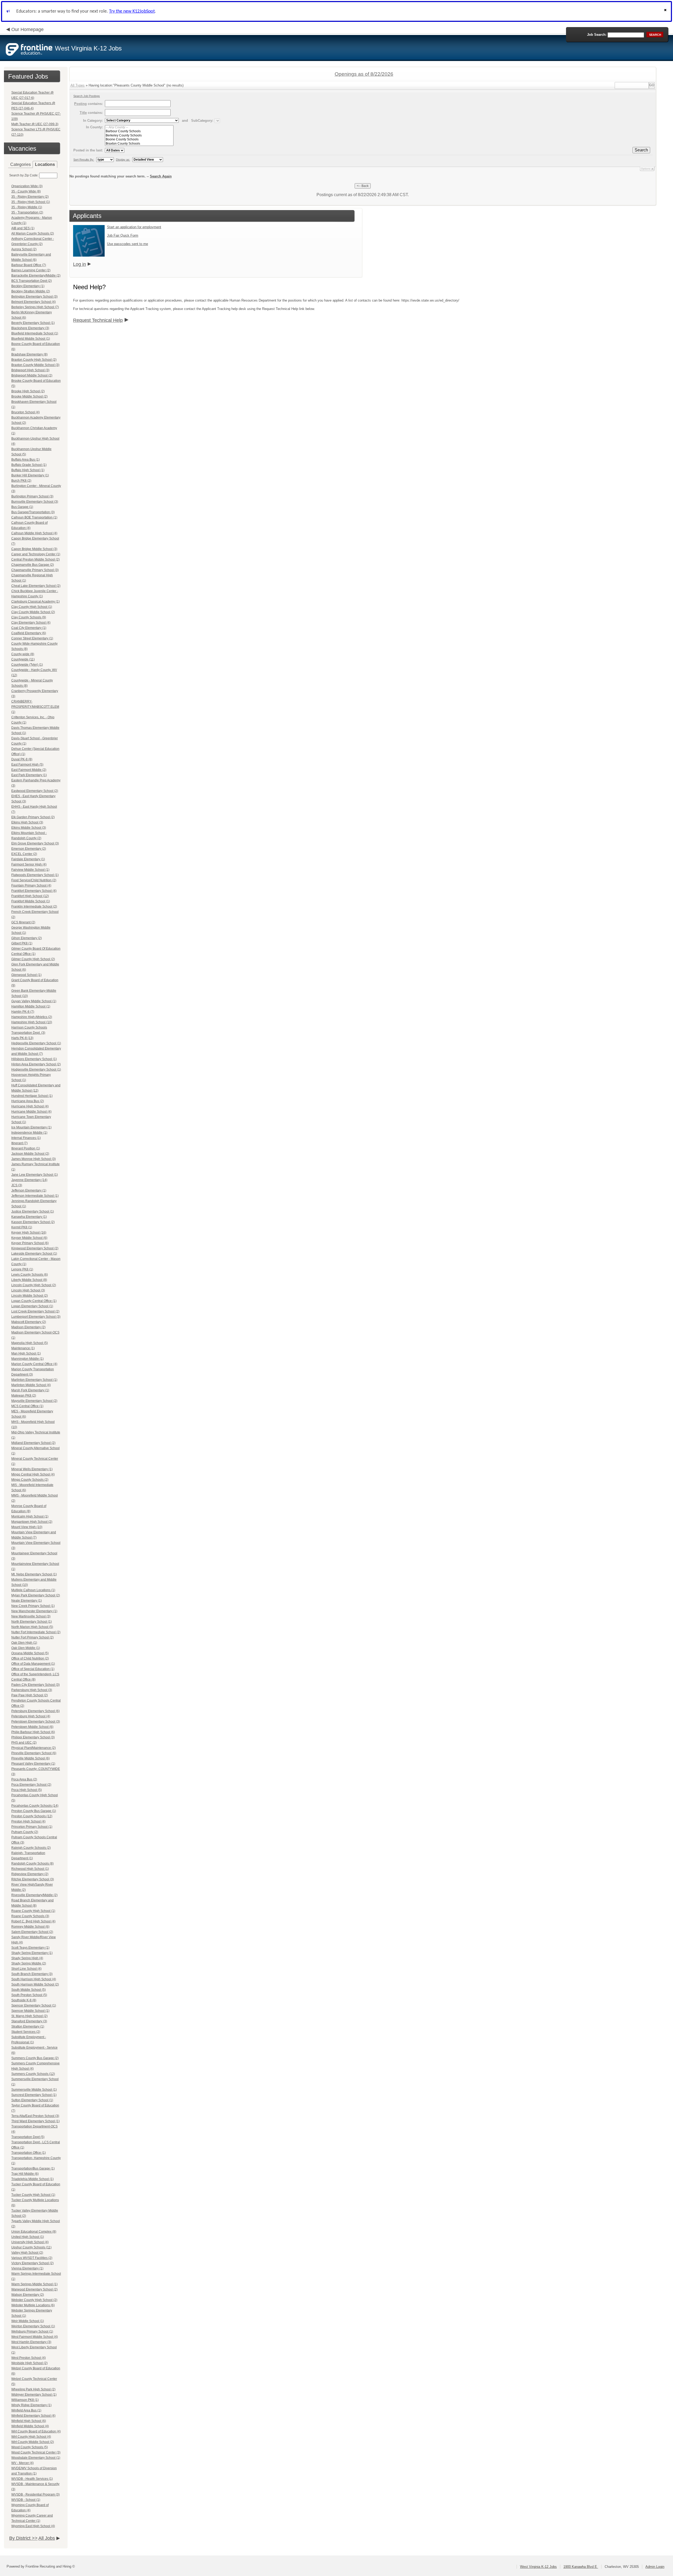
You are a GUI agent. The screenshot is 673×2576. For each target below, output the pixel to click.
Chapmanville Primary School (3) (35, 570)
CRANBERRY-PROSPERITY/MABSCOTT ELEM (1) (35, 707)
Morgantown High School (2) (32, 1522)
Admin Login (655, 2567)
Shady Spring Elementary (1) (32, 1953)
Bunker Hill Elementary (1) (30, 475)
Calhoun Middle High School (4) (34, 533)
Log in (80, 264)
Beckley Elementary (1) (28, 286)
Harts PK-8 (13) (22, 1038)
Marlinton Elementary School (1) (34, 1380)
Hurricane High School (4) (30, 1106)
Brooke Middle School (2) (29, 396)
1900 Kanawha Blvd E (581, 2567)
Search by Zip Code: (24, 175)
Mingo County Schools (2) (30, 1480)
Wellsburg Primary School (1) (32, 2331)
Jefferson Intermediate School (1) (35, 1196)
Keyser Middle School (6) (29, 1238)
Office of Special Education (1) (33, 1669)
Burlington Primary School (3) (32, 496)
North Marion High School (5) (32, 1627)
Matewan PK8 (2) (24, 1396)
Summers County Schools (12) (33, 2074)
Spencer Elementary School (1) (34, 2005)
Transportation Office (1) (29, 2153)
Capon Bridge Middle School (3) (34, 549)
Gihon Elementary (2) (27, 938)
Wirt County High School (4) (31, 2437)
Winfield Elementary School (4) (33, 2416)
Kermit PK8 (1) (22, 1227)
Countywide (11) (23, 659)
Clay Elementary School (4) (31, 623)
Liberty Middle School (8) (29, 1280)
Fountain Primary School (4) (31, 885)
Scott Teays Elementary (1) (30, 1948)
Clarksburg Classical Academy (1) (35, 602)
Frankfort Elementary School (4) (34, 891)
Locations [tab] (45, 164)
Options (646, 169)
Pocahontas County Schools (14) (35, 1806)
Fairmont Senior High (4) (29, 864)
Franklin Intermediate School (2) (34, 907)
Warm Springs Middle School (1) (34, 2284)
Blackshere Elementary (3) (30, 328)
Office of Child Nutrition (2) (30, 1658)
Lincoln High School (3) (28, 1290)
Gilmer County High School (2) (33, 959)
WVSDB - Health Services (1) (32, 2479)
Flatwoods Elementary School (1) (35, 875)
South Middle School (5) (29, 1990)
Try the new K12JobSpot (132, 11)
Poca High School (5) (27, 1790)
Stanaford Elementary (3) (29, 2021)
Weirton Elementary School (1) (33, 2326)
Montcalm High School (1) (30, 1516)
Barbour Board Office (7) (29, 265)
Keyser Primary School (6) (30, 1243)
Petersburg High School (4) (31, 1716)
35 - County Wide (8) (26, 191)
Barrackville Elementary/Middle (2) (36, 276)
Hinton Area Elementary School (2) (36, 1064)
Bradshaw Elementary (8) (29, 354)
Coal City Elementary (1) (29, 628)
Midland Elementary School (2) (33, 1443)
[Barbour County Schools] (139, 131)
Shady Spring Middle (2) (29, 1963)
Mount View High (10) (27, 1527)
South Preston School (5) (29, 1995)
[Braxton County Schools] (139, 144)
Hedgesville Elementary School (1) (36, 1043)
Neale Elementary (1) (27, 1601)
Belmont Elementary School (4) (34, 302)
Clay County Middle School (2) (33, 612)
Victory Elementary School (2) (32, 2263)
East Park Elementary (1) (29, 775)
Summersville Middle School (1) (34, 2090)
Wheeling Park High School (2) (33, 2389)
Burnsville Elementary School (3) (35, 502)
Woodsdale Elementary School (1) (36, 2458)
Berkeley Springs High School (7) (35, 307)
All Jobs (47, 2538)
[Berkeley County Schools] (139, 136)
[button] (666, 11)
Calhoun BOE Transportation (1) (34, 517)
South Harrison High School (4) (34, 1979)
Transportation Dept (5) (28, 2137)
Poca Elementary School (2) (31, 1785)
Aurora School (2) (24, 249)
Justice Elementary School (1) (33, 1211)
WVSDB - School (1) (26, 2500)
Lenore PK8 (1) (22, 1269)
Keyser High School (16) (29, 1233)
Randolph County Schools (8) (32, 1864)
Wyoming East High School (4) (33, 2526)
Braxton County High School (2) (34, 360)
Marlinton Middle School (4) (31, 1385)
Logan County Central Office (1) (34, 1301)
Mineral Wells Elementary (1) (32, 1469)
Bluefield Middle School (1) (31, 339)
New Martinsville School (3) (31, 1616)
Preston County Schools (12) (32, 1816)
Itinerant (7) (19, 1143)
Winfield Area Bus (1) (26, 2410)
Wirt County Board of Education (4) (36, 2431)
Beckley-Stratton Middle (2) (31, 291)
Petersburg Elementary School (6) (35, 1711)
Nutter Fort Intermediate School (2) (36, 1632)
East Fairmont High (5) (27, 765)
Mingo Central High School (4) (33, 1474)
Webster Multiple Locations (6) (33, 2305)
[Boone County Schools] (139, 139)
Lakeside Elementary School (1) (34, 1254)
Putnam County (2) (25, 1832)
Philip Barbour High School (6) (33, 1732)
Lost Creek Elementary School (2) (35, 1311)
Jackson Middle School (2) (30, 1154)
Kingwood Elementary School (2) (35, 1248)
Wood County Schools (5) (30, 2447)
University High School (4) (30, 2242)
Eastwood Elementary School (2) (35, 791)
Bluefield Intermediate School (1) (35, 333)
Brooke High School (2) (28, 391)
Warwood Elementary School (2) (34, 2289)
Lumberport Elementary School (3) (36, 1317)
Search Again (161, 176)
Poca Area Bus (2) (24, 1779)
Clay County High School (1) (32, 607)
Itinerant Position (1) (26, 1148)
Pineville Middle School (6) (30, 1758)
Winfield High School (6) (29, 2421)
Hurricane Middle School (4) (31, 1112)
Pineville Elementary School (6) (34, 1753)
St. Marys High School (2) (29, 2016)
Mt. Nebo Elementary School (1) (34, 1574)
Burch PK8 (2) (21, 481)
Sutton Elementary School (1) (32, 2100)
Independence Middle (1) (29, 1133)
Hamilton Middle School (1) (31, 1006)
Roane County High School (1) (33, 1911)
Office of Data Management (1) (33, 1664)
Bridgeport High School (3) (30, 370)
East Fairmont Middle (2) (29, 770)
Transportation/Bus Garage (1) (33, 2168)
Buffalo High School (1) (28, 470)
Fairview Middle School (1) (30, 870)
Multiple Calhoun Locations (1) (33, 1590)
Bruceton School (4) (26, 412)
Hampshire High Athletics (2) (32, 1017)
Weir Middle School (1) (28, 2321)
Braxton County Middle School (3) (35, 365)
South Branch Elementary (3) (32, 1974)
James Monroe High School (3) (34, 1159)
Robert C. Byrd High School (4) (33, 1921)
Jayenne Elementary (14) (29, 1180)
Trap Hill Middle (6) (25, 2174)
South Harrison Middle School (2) (35, 1984)
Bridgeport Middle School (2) (32, 375)
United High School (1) (28, 2237)
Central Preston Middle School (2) (35, 559)
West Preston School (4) (29, 2358)
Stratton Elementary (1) (28, 2027)
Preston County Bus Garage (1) (34, 1811)
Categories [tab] (21, 164)
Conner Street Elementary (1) (32, 638)
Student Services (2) (26, 2032)
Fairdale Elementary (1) (28, 859)
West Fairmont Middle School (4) (35, 2337)
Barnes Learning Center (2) (31, 270)
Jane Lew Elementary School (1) (35, 1175)
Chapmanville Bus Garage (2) (33, 565)
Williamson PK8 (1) (25, 2400)
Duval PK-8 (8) (22, 759)
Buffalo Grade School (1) (29, 465)
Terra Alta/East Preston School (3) (35, 2116)
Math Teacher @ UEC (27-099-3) (35, 124)
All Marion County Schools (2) (33, 233)
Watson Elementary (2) (28, 2295)
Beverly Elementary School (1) (33, 323)
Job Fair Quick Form (123, 235)
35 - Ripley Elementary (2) (30, 197)
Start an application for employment (134, 227)
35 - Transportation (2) (27, 212)
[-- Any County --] (139, 127)
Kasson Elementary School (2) (33, 1222)
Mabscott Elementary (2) (29, 1322)
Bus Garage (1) (22, 507)
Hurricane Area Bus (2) (28, 1101)
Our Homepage (27, 29)
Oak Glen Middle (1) (26, 1648)
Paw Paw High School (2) (30, 1695)
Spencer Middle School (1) (30, 2011)
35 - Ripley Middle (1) (27, 207)
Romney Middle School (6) (30, 1927)
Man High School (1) (26, 1353)
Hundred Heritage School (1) (32, 1096)
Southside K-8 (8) (24, 2000)
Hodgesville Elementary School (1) (36, 1070)
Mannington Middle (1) (27, 1359)
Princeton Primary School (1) (32, 1827)
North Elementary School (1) (32, 1622)
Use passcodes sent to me (128, 244)
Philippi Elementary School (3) (33, 1737)
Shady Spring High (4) (27, 1958)
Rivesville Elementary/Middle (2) (34, 1895)
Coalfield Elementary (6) (29, 633)
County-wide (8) (23, 654)
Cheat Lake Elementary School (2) (36, 586)
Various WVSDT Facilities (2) (32, 2258)
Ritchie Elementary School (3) (33, 1879)
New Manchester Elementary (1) (34, 1611)
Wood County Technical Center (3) (36, 2452)
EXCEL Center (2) (24, 854)
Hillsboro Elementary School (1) (34, 1059)
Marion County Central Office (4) (34, 1364)
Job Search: (597, 35)
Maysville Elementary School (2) (34, 1401)
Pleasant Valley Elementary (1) (33, 1764)
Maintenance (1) (23, 1348)
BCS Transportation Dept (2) (32, 281)
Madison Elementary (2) (28, 1327)
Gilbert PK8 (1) (22, 943)
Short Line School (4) (26, 1969)
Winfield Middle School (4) (30, 2426)
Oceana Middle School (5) (30, 1653)
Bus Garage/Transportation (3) (33, 512)
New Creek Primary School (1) (33, 1606)
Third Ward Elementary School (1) (35, 2121)
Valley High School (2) (27, 2253)
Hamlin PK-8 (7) (23, 1012)
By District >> (23, 2538)
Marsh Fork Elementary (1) (30, 1390)
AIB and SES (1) (23, 228)
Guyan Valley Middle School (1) (34, 1001)
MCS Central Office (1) (27, 1406)
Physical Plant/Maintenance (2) (34, 1748)
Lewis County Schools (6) (30, 1275)
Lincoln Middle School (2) (30, 1296)
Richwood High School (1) (30, 1869)
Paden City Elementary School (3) (35, 1685)
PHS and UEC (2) (24, 1743)
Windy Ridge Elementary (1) (31, 2405)
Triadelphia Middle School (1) (32, 2179)
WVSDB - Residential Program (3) (35, 2494)
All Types (78, 85)
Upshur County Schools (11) (31, 2247)
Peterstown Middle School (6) (32, 1727)
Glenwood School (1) (26, 975)
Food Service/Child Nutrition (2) (34, 880)
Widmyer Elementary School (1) (34, 2395)
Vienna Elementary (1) (27, 2268)
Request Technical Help (98, 320)
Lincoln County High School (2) (34, 1285)
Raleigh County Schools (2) (31, 1848)
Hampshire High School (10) (32, 1022)
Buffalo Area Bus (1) (26, 460)
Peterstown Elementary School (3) (36, 1722)
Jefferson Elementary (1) (29, 1190)
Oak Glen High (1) (24, 1643)
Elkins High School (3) (27, 822)
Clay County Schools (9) (29, 617)
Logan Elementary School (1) (32, 1306)
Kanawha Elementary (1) (29, 1217)
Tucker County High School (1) (33, 2195)
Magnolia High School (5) (30, 1343)
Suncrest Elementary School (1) (34, 2095)
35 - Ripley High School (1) (31, 202)
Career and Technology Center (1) (36, 554)
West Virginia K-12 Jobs (538, 2567)
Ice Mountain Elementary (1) (31, 1127)
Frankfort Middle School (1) (31, 901)
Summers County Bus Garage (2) (35, 2058)
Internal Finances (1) (26, 1138)
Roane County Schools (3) (30, 1916)
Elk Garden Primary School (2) (33, 817)
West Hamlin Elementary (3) (31, 2342)
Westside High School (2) (29, 2363)
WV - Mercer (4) (22, 2463)
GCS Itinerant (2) (23, 922)
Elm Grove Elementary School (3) (35, 843)
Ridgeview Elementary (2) (30, 1874)
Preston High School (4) (28, 1821)
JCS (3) (17, 1185)
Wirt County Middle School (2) (33, 2442)
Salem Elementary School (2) (32, 1932)
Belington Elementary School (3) (34, 297)
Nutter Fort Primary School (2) (32, 1637)
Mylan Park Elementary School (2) (36, 1595)
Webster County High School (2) (34, 2300)
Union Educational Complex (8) (34, 2232)
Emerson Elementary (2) (29, 849)
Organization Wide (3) (27, 186)
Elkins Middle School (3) (29, 828)
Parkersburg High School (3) (32, 1690)
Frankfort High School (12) (30, 896)
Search (641, 150)
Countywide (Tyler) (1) (27, 665)
